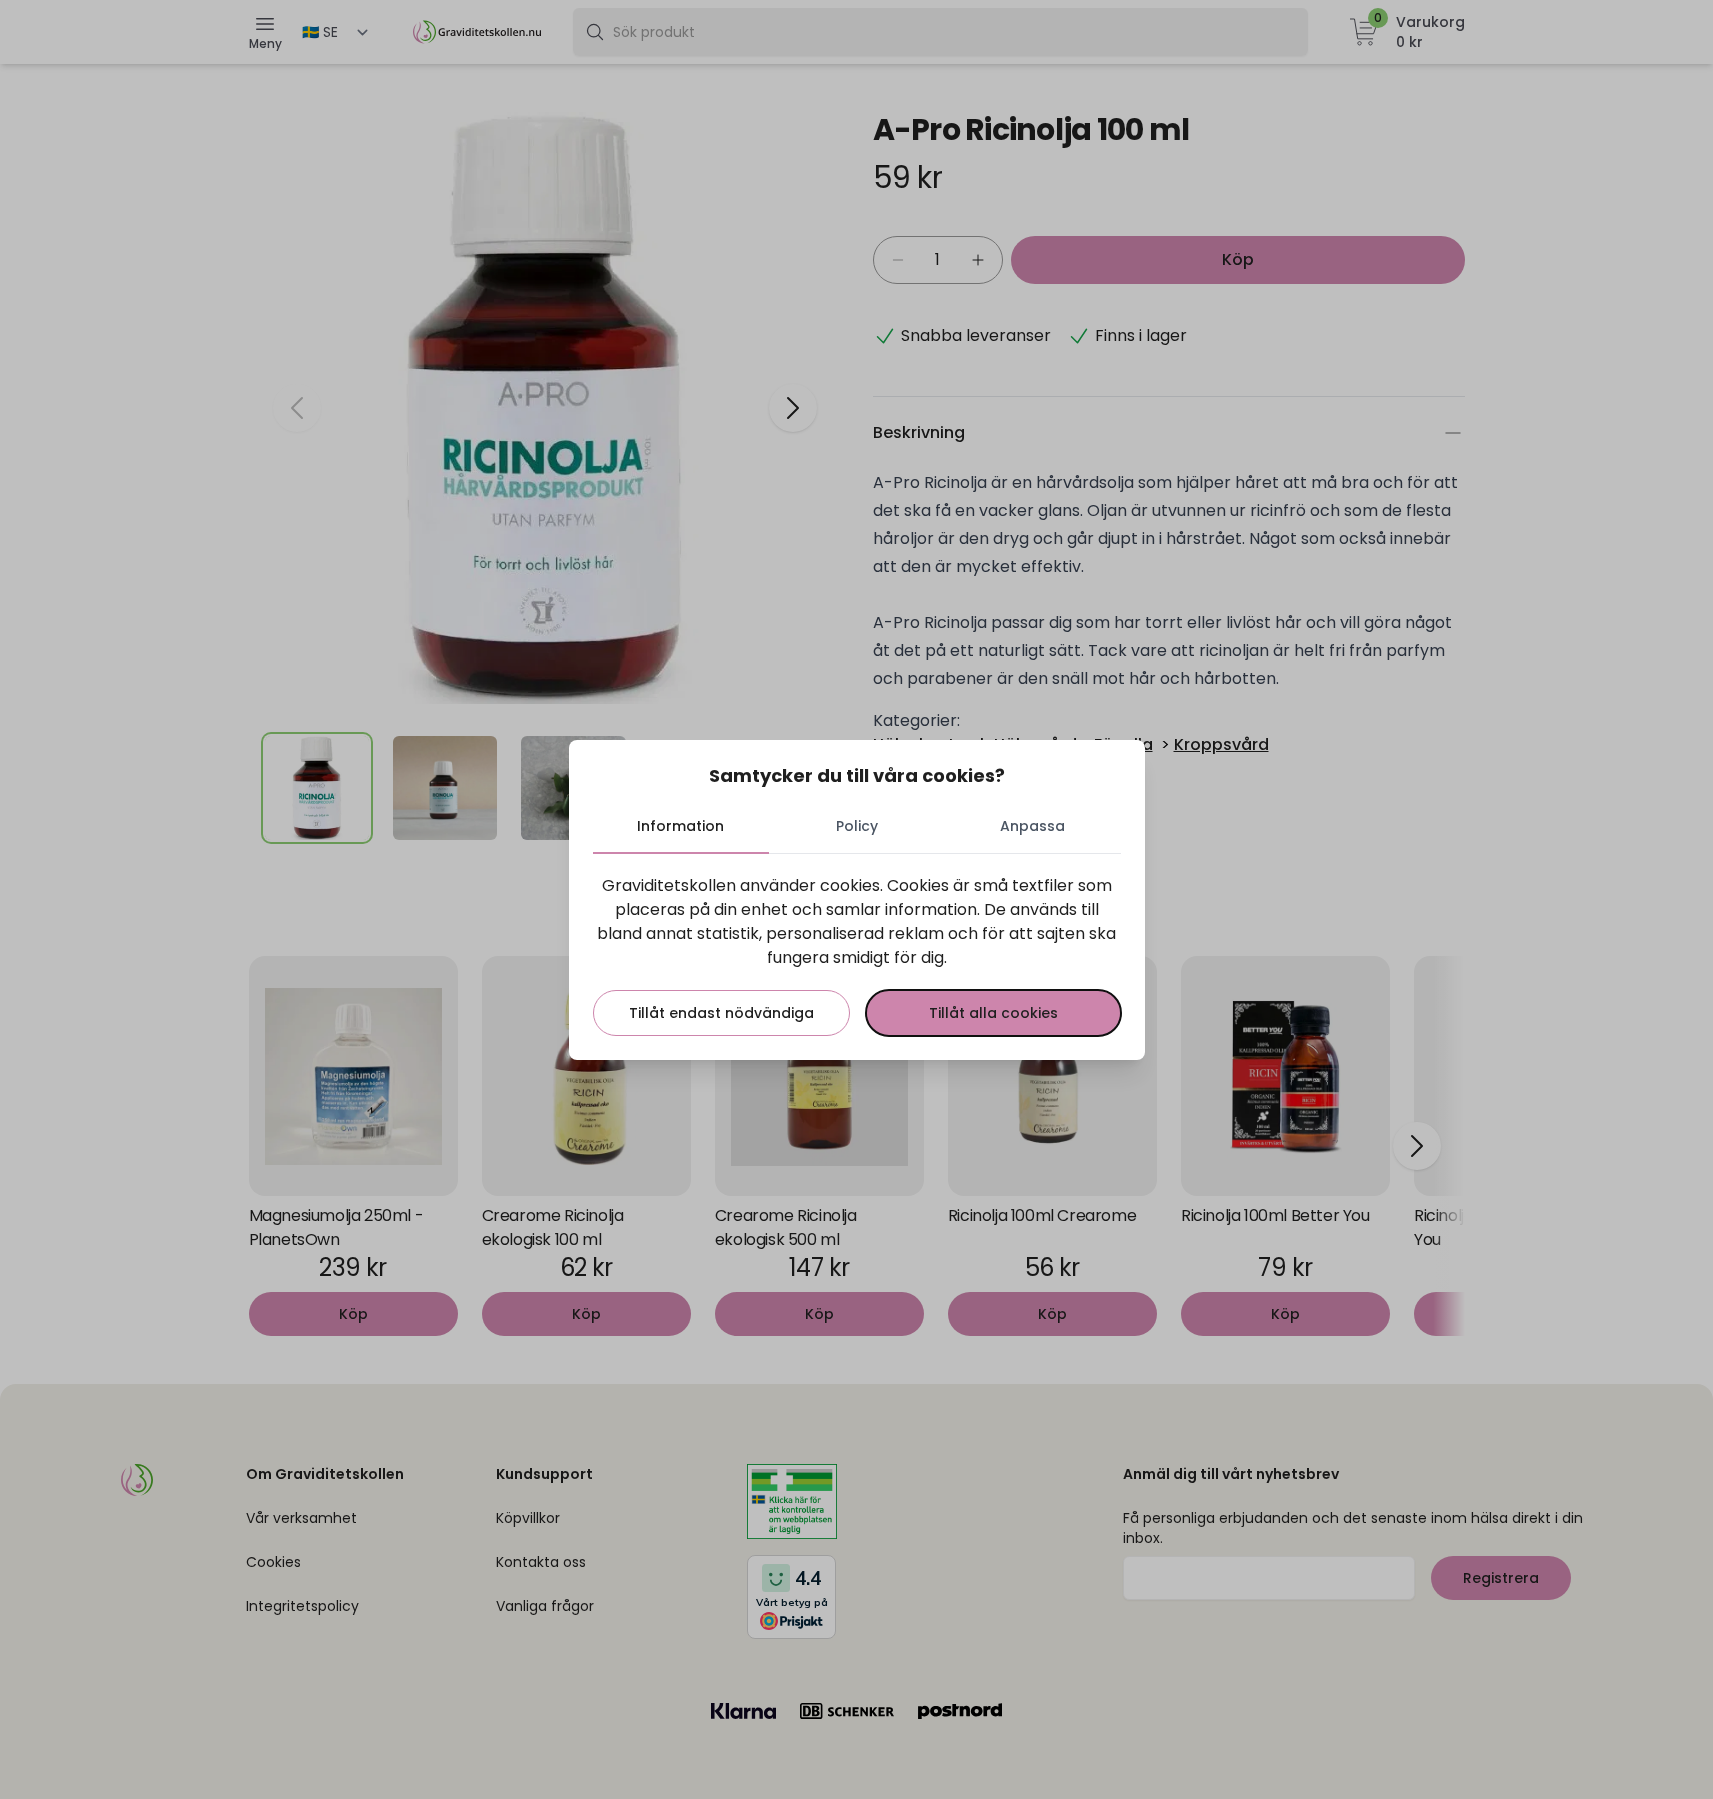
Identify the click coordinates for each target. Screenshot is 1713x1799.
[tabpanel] (857, 955)
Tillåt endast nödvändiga (721, 1013)
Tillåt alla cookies (993, 1013)
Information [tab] (680, 826)
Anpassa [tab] (1032, 826)
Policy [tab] (857, 826)
